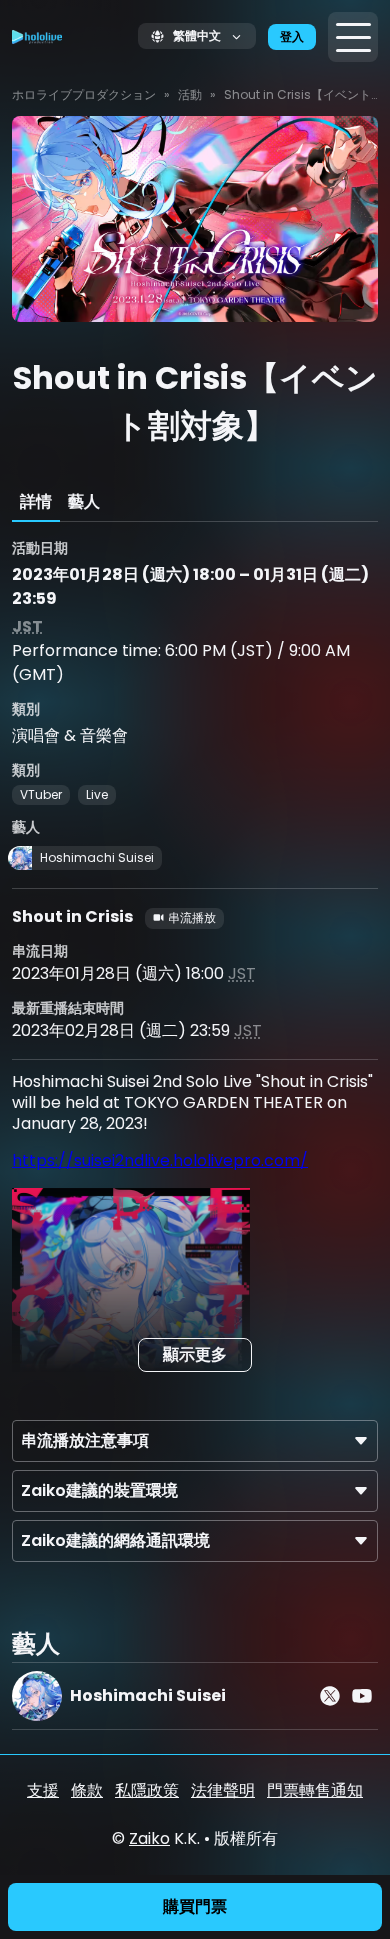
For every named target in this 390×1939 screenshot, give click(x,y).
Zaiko (149, 1838)
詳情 (36, 501)
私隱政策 (147, 1790)
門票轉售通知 (315, 1790)
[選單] (353, 37)
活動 (190, 94)
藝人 (84, 501)
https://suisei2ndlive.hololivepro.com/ (160, 1160)
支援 (43, 1790)
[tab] (36, 502)
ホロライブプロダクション (84, 94)
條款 (87, 1790)
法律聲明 (223, 1790)
